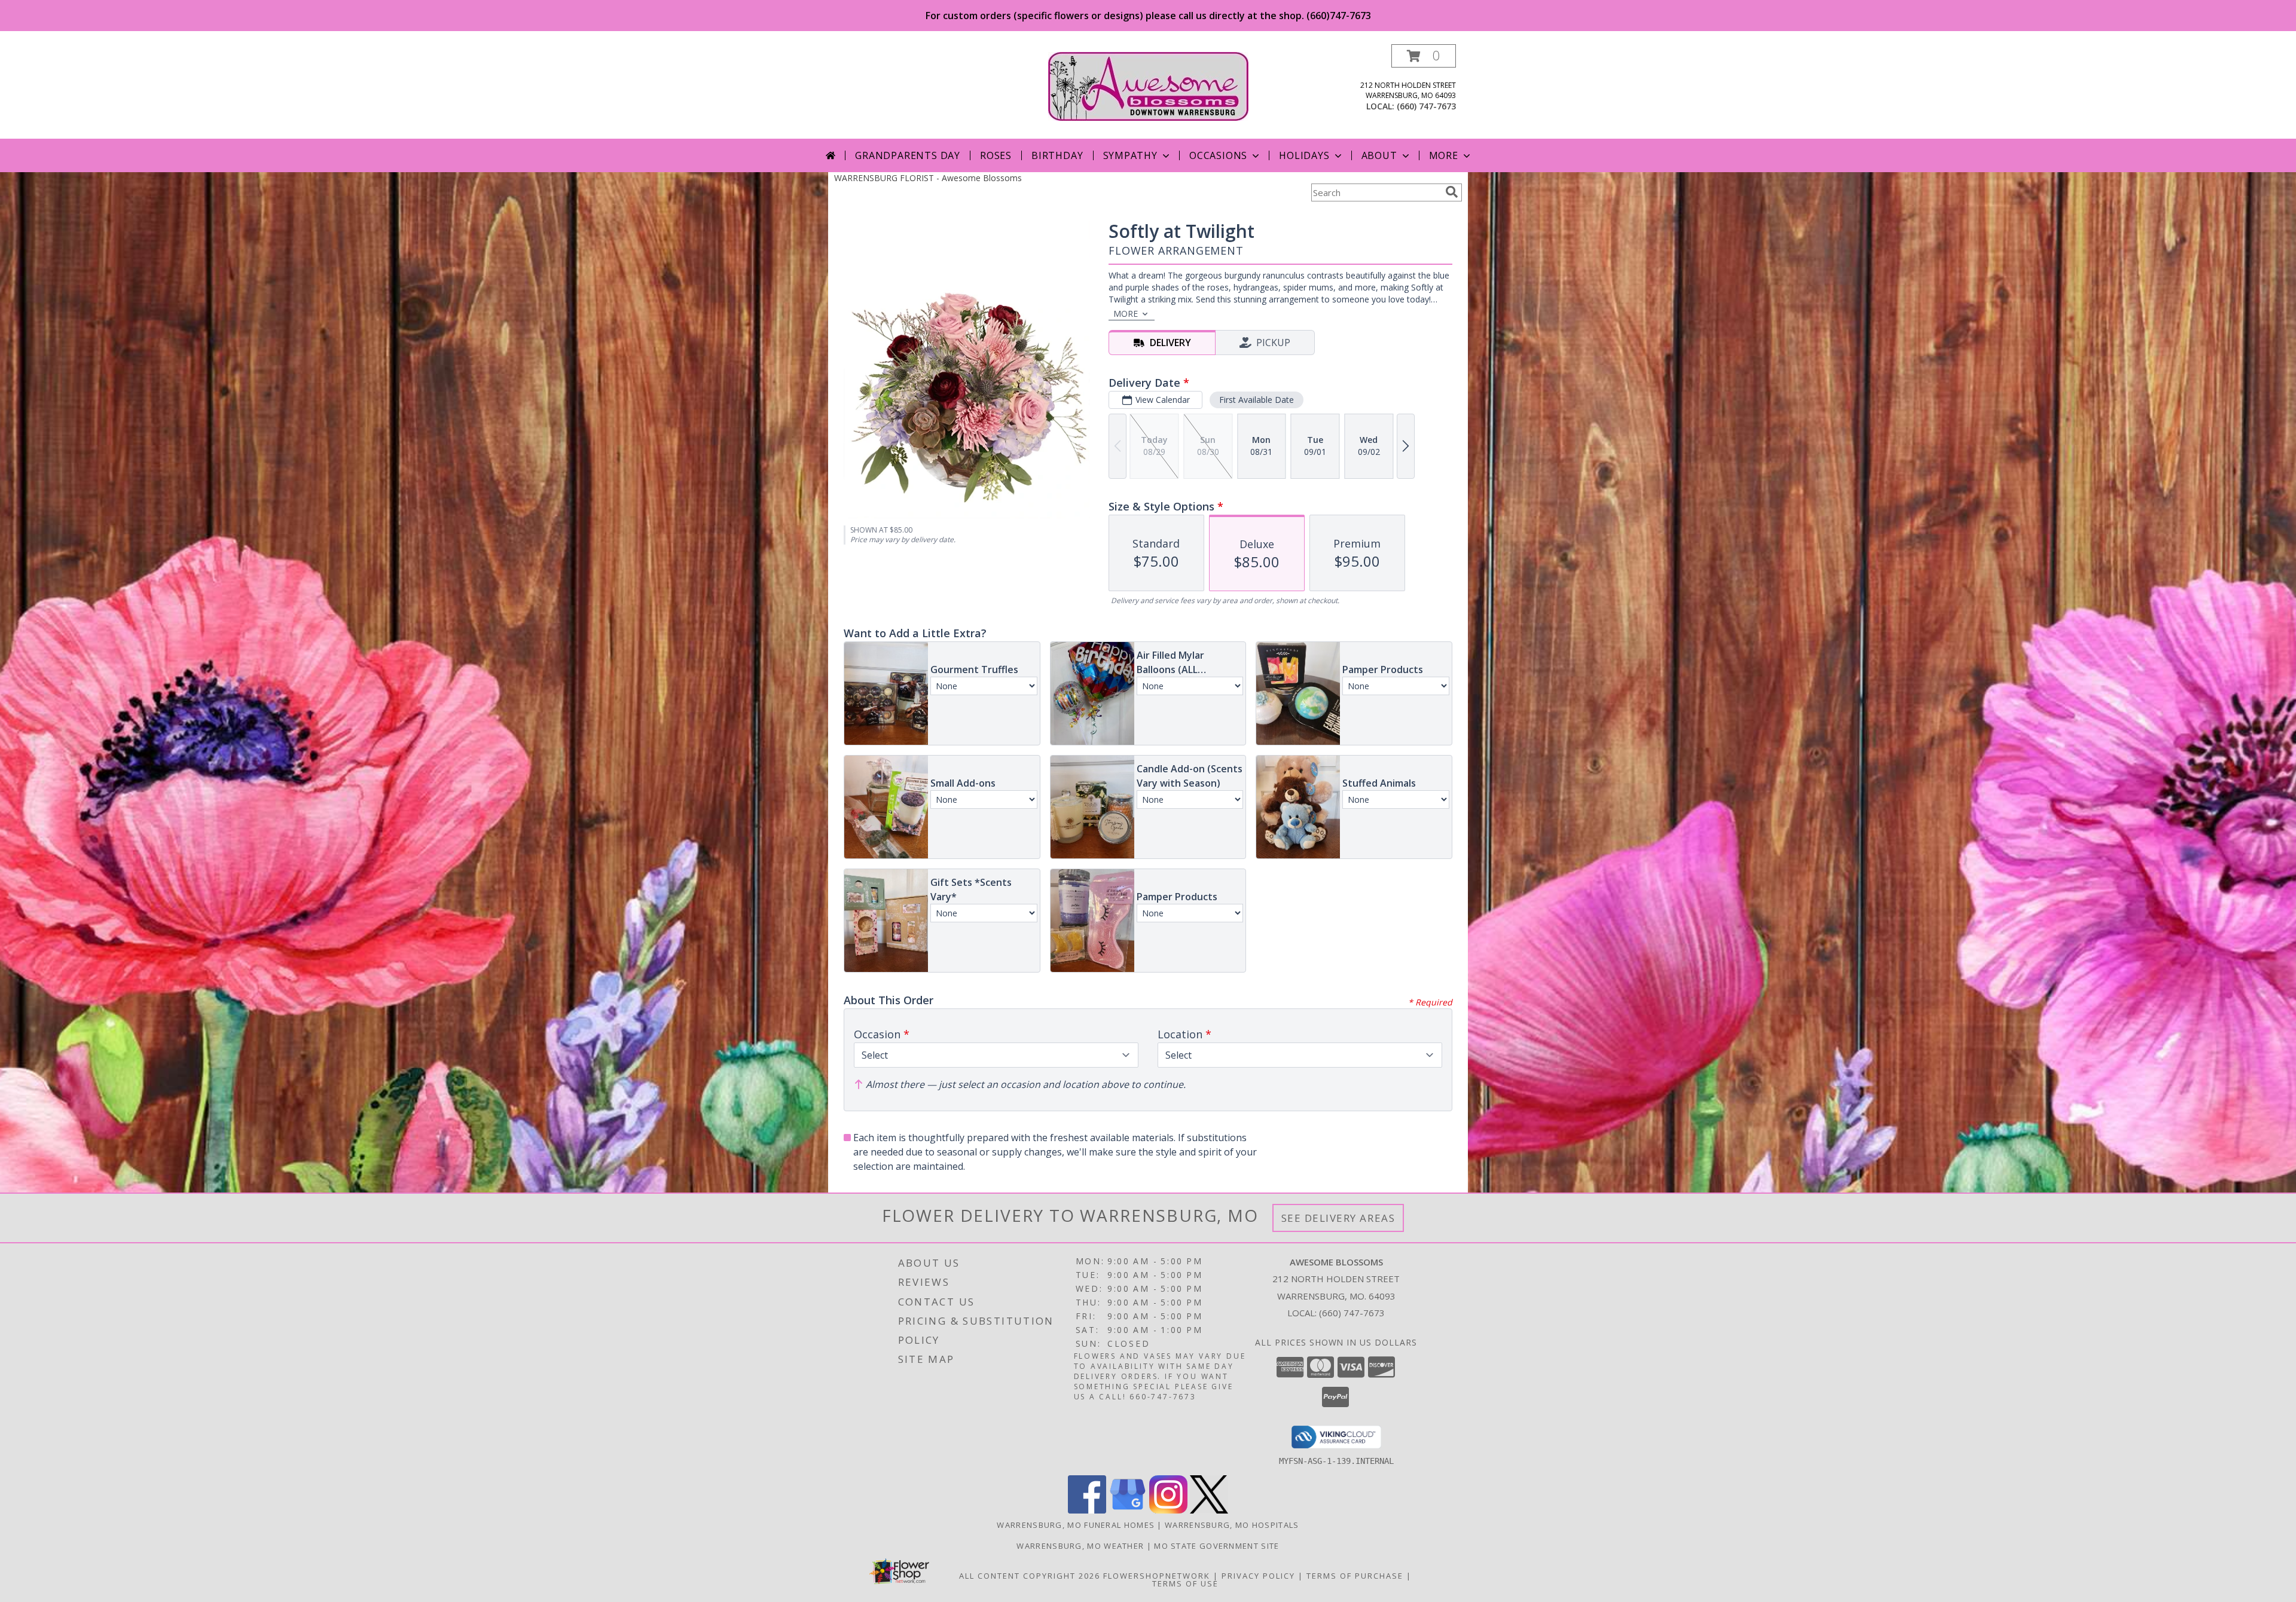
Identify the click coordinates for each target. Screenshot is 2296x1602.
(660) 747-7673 (1426, 106)
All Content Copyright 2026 (1030, 1576)
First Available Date (1257, 400)
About (1379, 155)
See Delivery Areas (1338, 1218)
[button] (1424, 56)
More (1444, 155)
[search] (1452, 192)
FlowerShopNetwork (1157, 1576)
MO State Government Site (1216, 1546)
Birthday (1057, 155)
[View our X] (1209, 1510)
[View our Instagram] (1168, 1510)
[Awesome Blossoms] (1148, 85)
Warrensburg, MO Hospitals (1232, 1525)
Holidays (1304, 155)
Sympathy (1130, 155)
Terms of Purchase (1355, 1576)
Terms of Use (1185, 1583)
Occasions (1218, 155)
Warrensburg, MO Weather (1080, 1546)
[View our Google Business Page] (1128, 1510)
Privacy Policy (1258, 1576)
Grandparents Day (908, 155)
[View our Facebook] (1087, 1510)
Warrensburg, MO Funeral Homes (1076, 1525)
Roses (996, 155)
